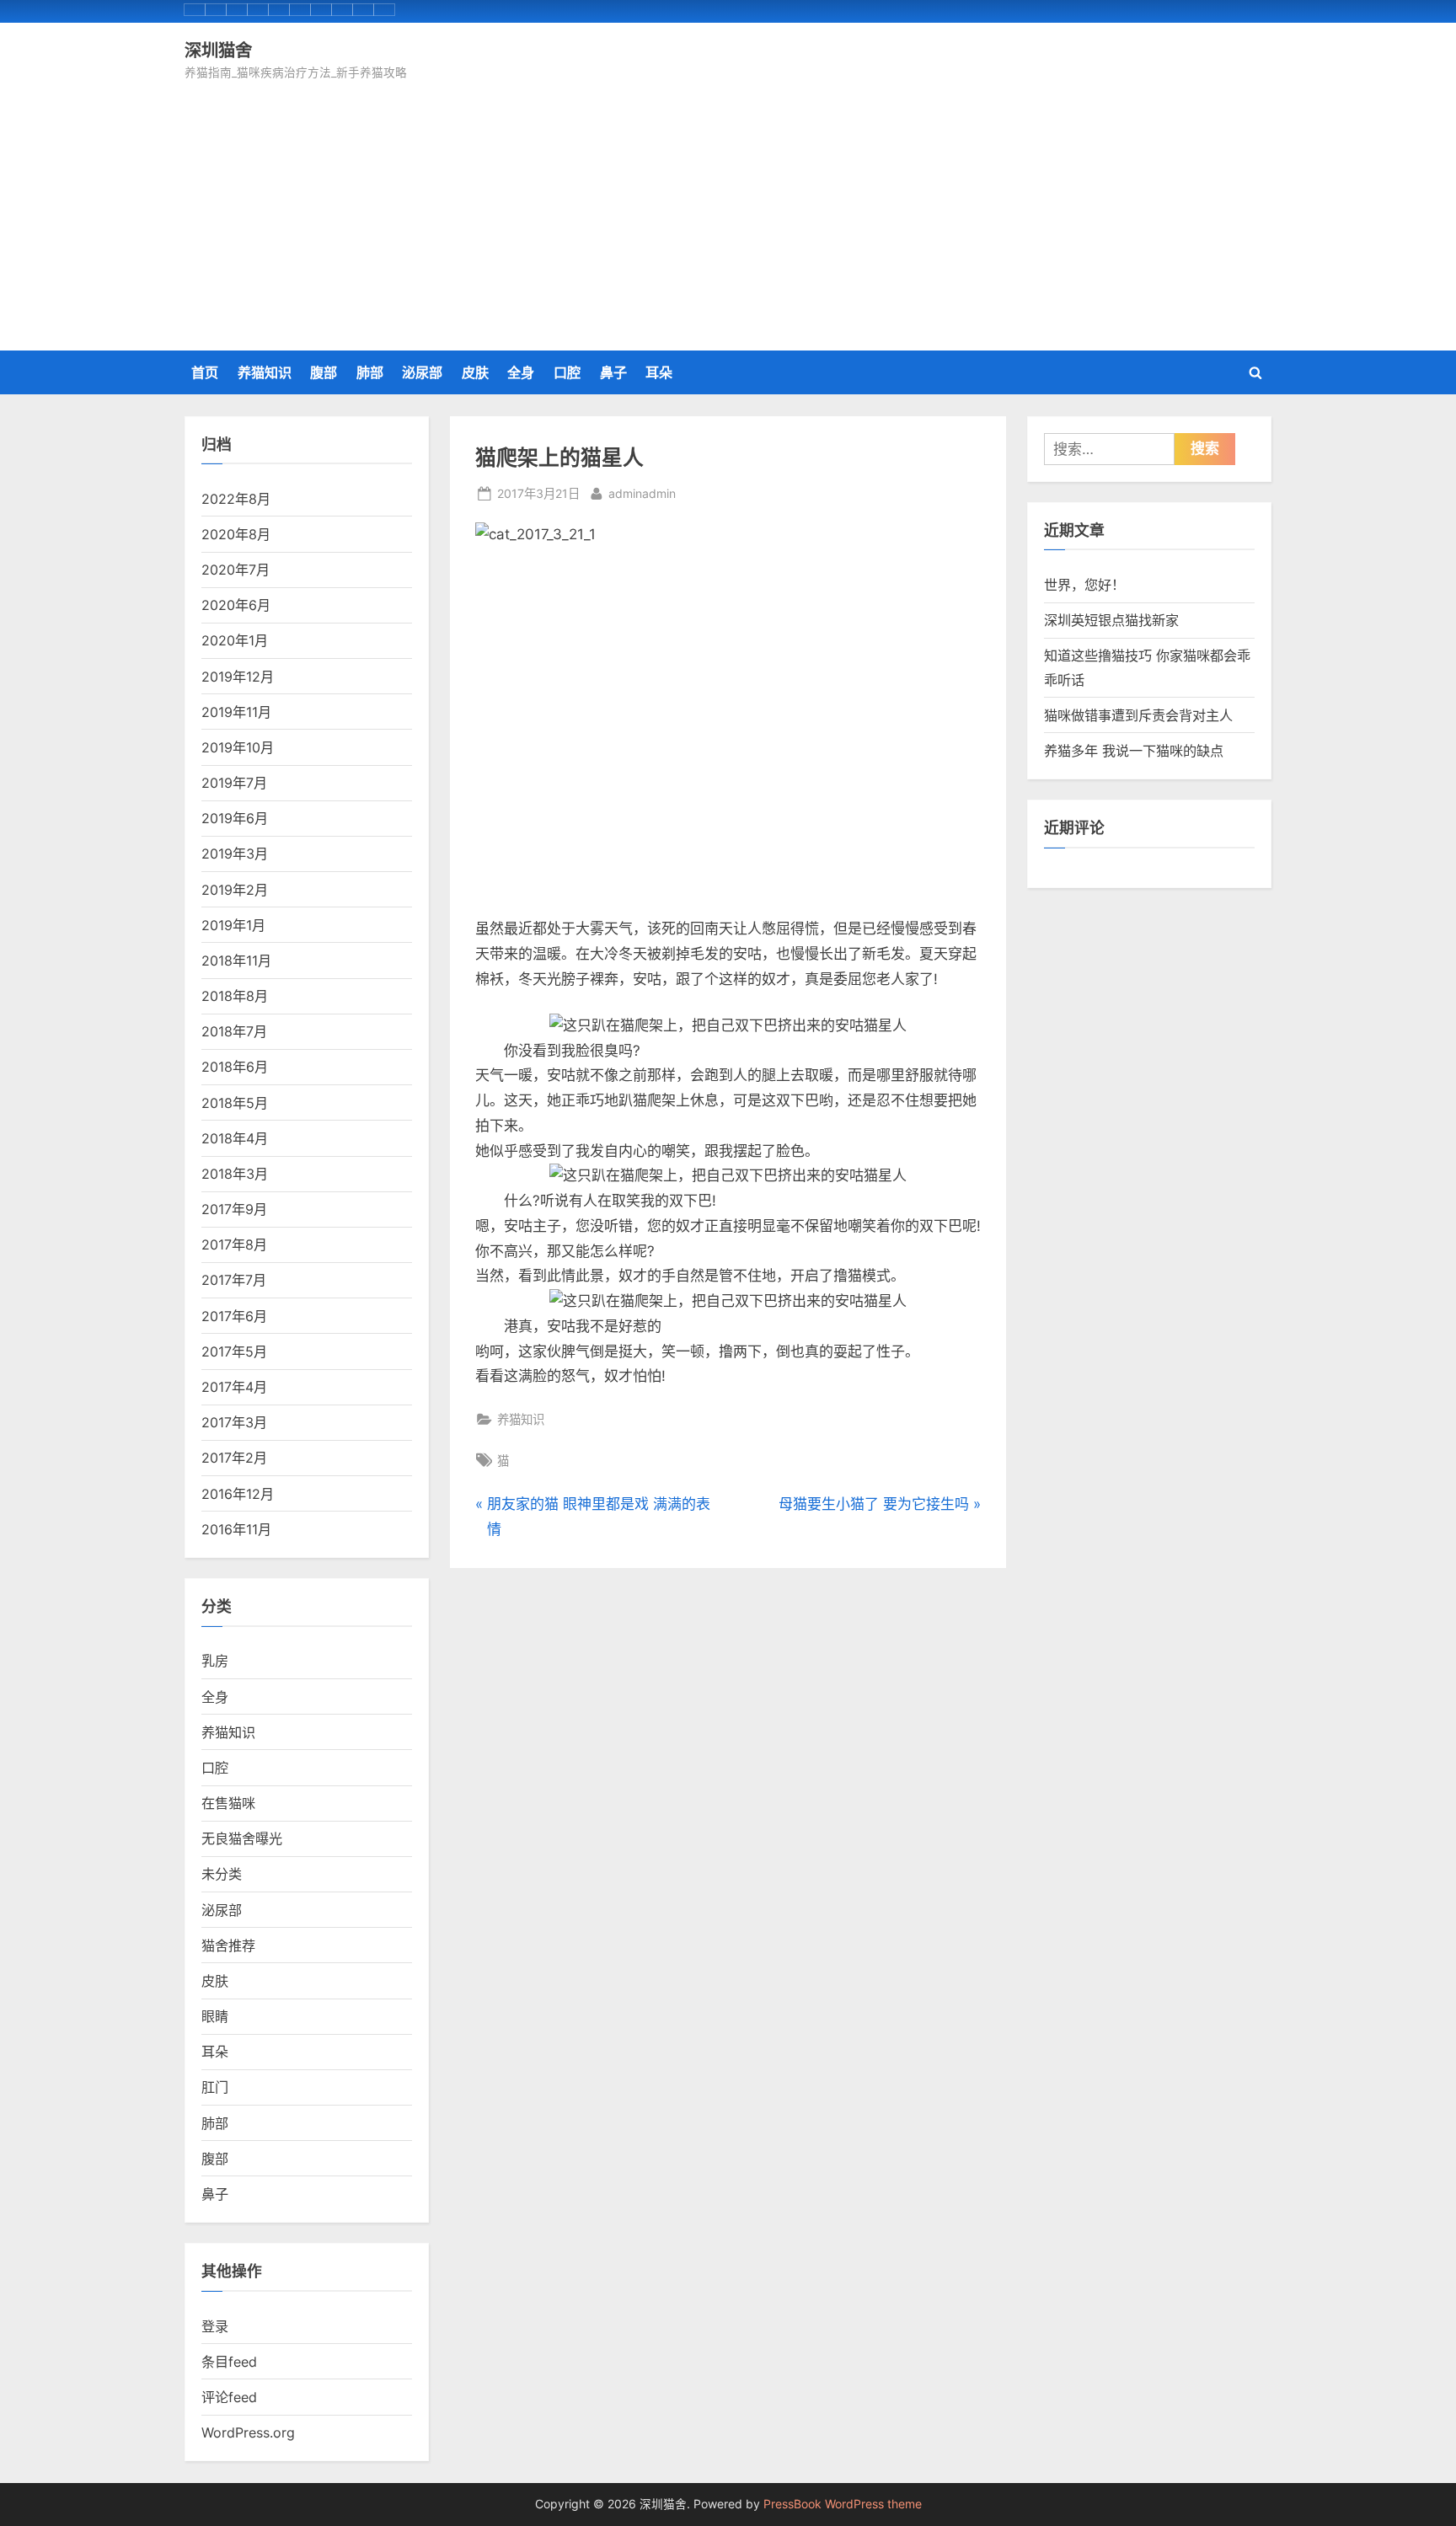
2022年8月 (236, 499)
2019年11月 (236, 712)
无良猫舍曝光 (242, 1838)
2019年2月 (235, 890)
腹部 (324, 372)
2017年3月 (234, 1422)
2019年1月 (233, 925)
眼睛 (215, 2016)
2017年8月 (234, 1244)
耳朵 (659, 372)
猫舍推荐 (228, 1945)
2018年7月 (234, 1031)
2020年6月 (236, 605)
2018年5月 (235, 1103)
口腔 (567, 372)
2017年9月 (234, 1209)
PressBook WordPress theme (843, 2504)
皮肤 (475, 372)
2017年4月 (234, 1387)
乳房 (215, 1661)
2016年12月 (238, 1494)
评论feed (229, 2397)
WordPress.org (248, 2432)
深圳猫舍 (218, 50)
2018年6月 (235, 1067)
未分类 (222, 1874)
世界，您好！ (1084, 585)
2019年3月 (235, 854)
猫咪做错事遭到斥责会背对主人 (1138, 715)
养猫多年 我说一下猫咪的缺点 (1134, 751)
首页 (205, 372)
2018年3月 (235, 1174)
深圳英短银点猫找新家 (1111, 620)
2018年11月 (236, 961)
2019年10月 (238, 747)
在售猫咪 (228, 1803)
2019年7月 (234, 783)
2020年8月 (236, 534)
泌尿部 (422, 372)
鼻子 (613, 372)
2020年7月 (236, 570)
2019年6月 (235, 818)
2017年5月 (234, 1351)
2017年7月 (234, 1280)
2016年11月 (236, 1529)
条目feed (229, 2362)
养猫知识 (265, 372)
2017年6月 (234, 1316)
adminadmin (642, 493)
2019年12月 (238, 677)
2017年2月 (234, 1458)
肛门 (215, 2087)
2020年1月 (235, 640)
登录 (215, 2326)
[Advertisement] (728, 210)
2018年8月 (235, 996)
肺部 (370, 372)
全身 (521, 372)
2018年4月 (235, 1138)
